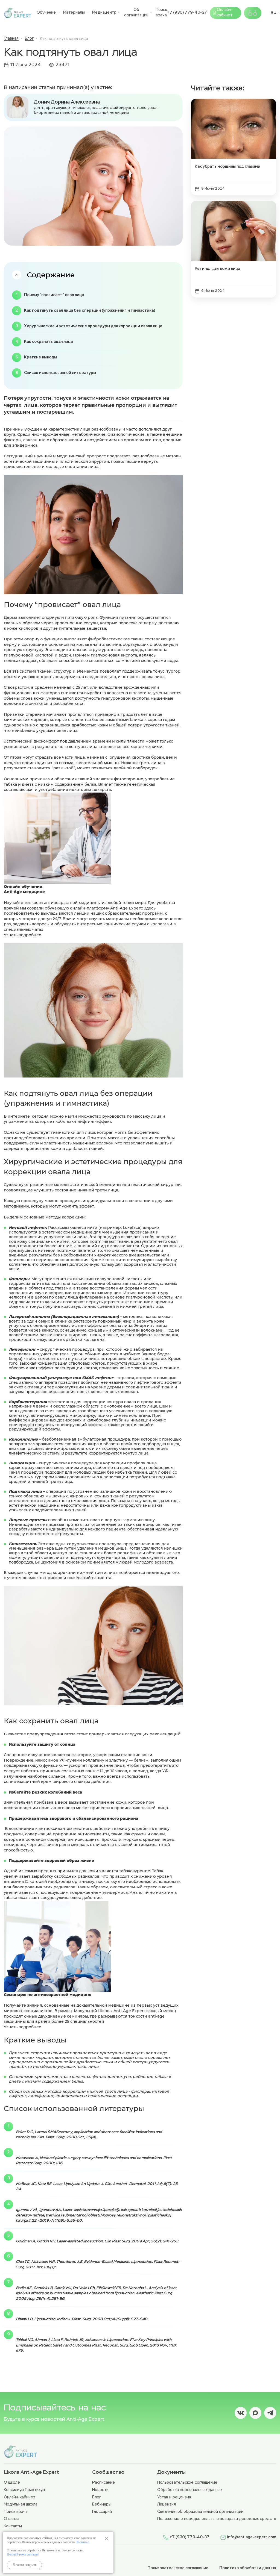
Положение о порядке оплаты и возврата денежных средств (217, 2519)
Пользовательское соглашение (187, 2483)
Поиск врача (161, 13)
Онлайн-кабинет (225, 13)
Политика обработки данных (248, 2568)
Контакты (13, 2526)
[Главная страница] (17, 13)
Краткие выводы (40, 357)
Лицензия (167, 2504)
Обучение (46, 13)
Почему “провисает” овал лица (54, 295)
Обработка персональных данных (190, 2490)
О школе (12, 2483)
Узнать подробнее (23, 935)
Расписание (103, 2483)
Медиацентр (104, 13)
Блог (29, 39)
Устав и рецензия (174, 2497)
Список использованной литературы (60, 373)
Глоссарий (102, 2512)
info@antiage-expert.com (252, 2537)
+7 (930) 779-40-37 (187, 13)
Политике (82, 2542)
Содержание (51, 275)
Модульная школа (21, 2504)
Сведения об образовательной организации (200, 2512)
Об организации (136, 13)
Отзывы (11, 2519)
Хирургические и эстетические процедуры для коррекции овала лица (93, 326)
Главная (11, 39)
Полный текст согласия (23, 2554)
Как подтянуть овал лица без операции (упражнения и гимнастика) (90, 311)
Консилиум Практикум (24, 2490)
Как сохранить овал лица (48, 342)
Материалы (74, 13)
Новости (100, 2490)
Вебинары (102, 2504)
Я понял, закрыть (24, 2565)
